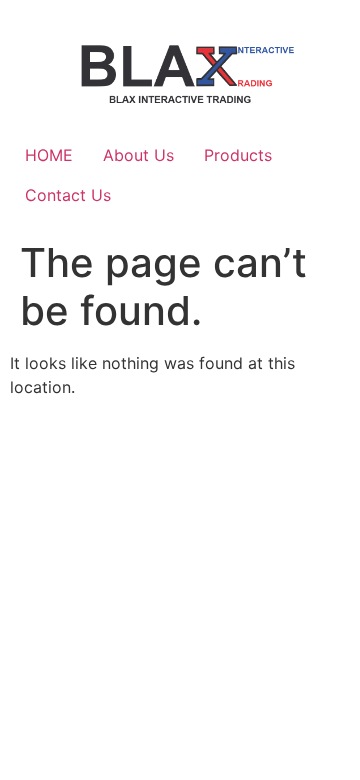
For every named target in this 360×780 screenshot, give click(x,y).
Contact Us (68, 195)
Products (238, 155)
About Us (138, 155)
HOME (49, 155)
